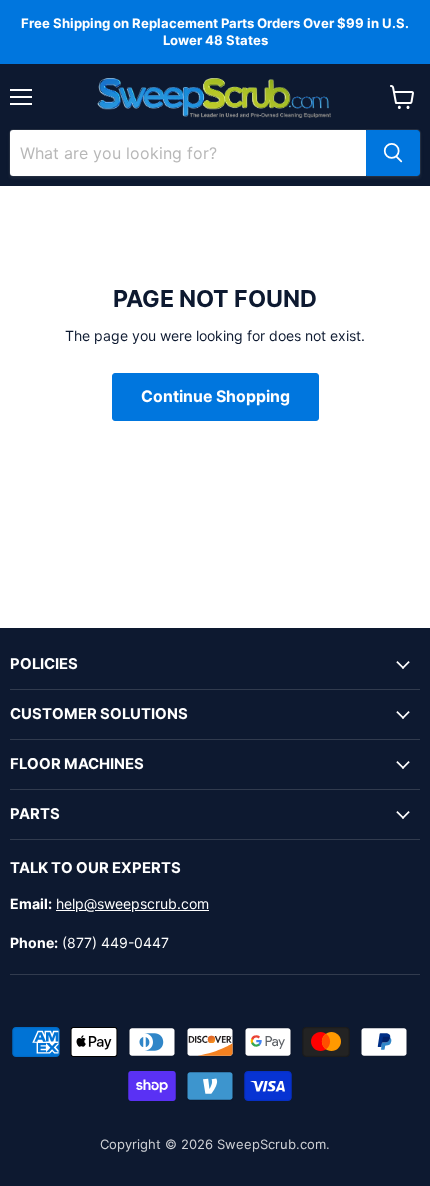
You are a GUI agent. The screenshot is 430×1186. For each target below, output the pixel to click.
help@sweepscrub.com (132, 903)
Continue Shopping (215, 396)
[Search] (393, 153)
